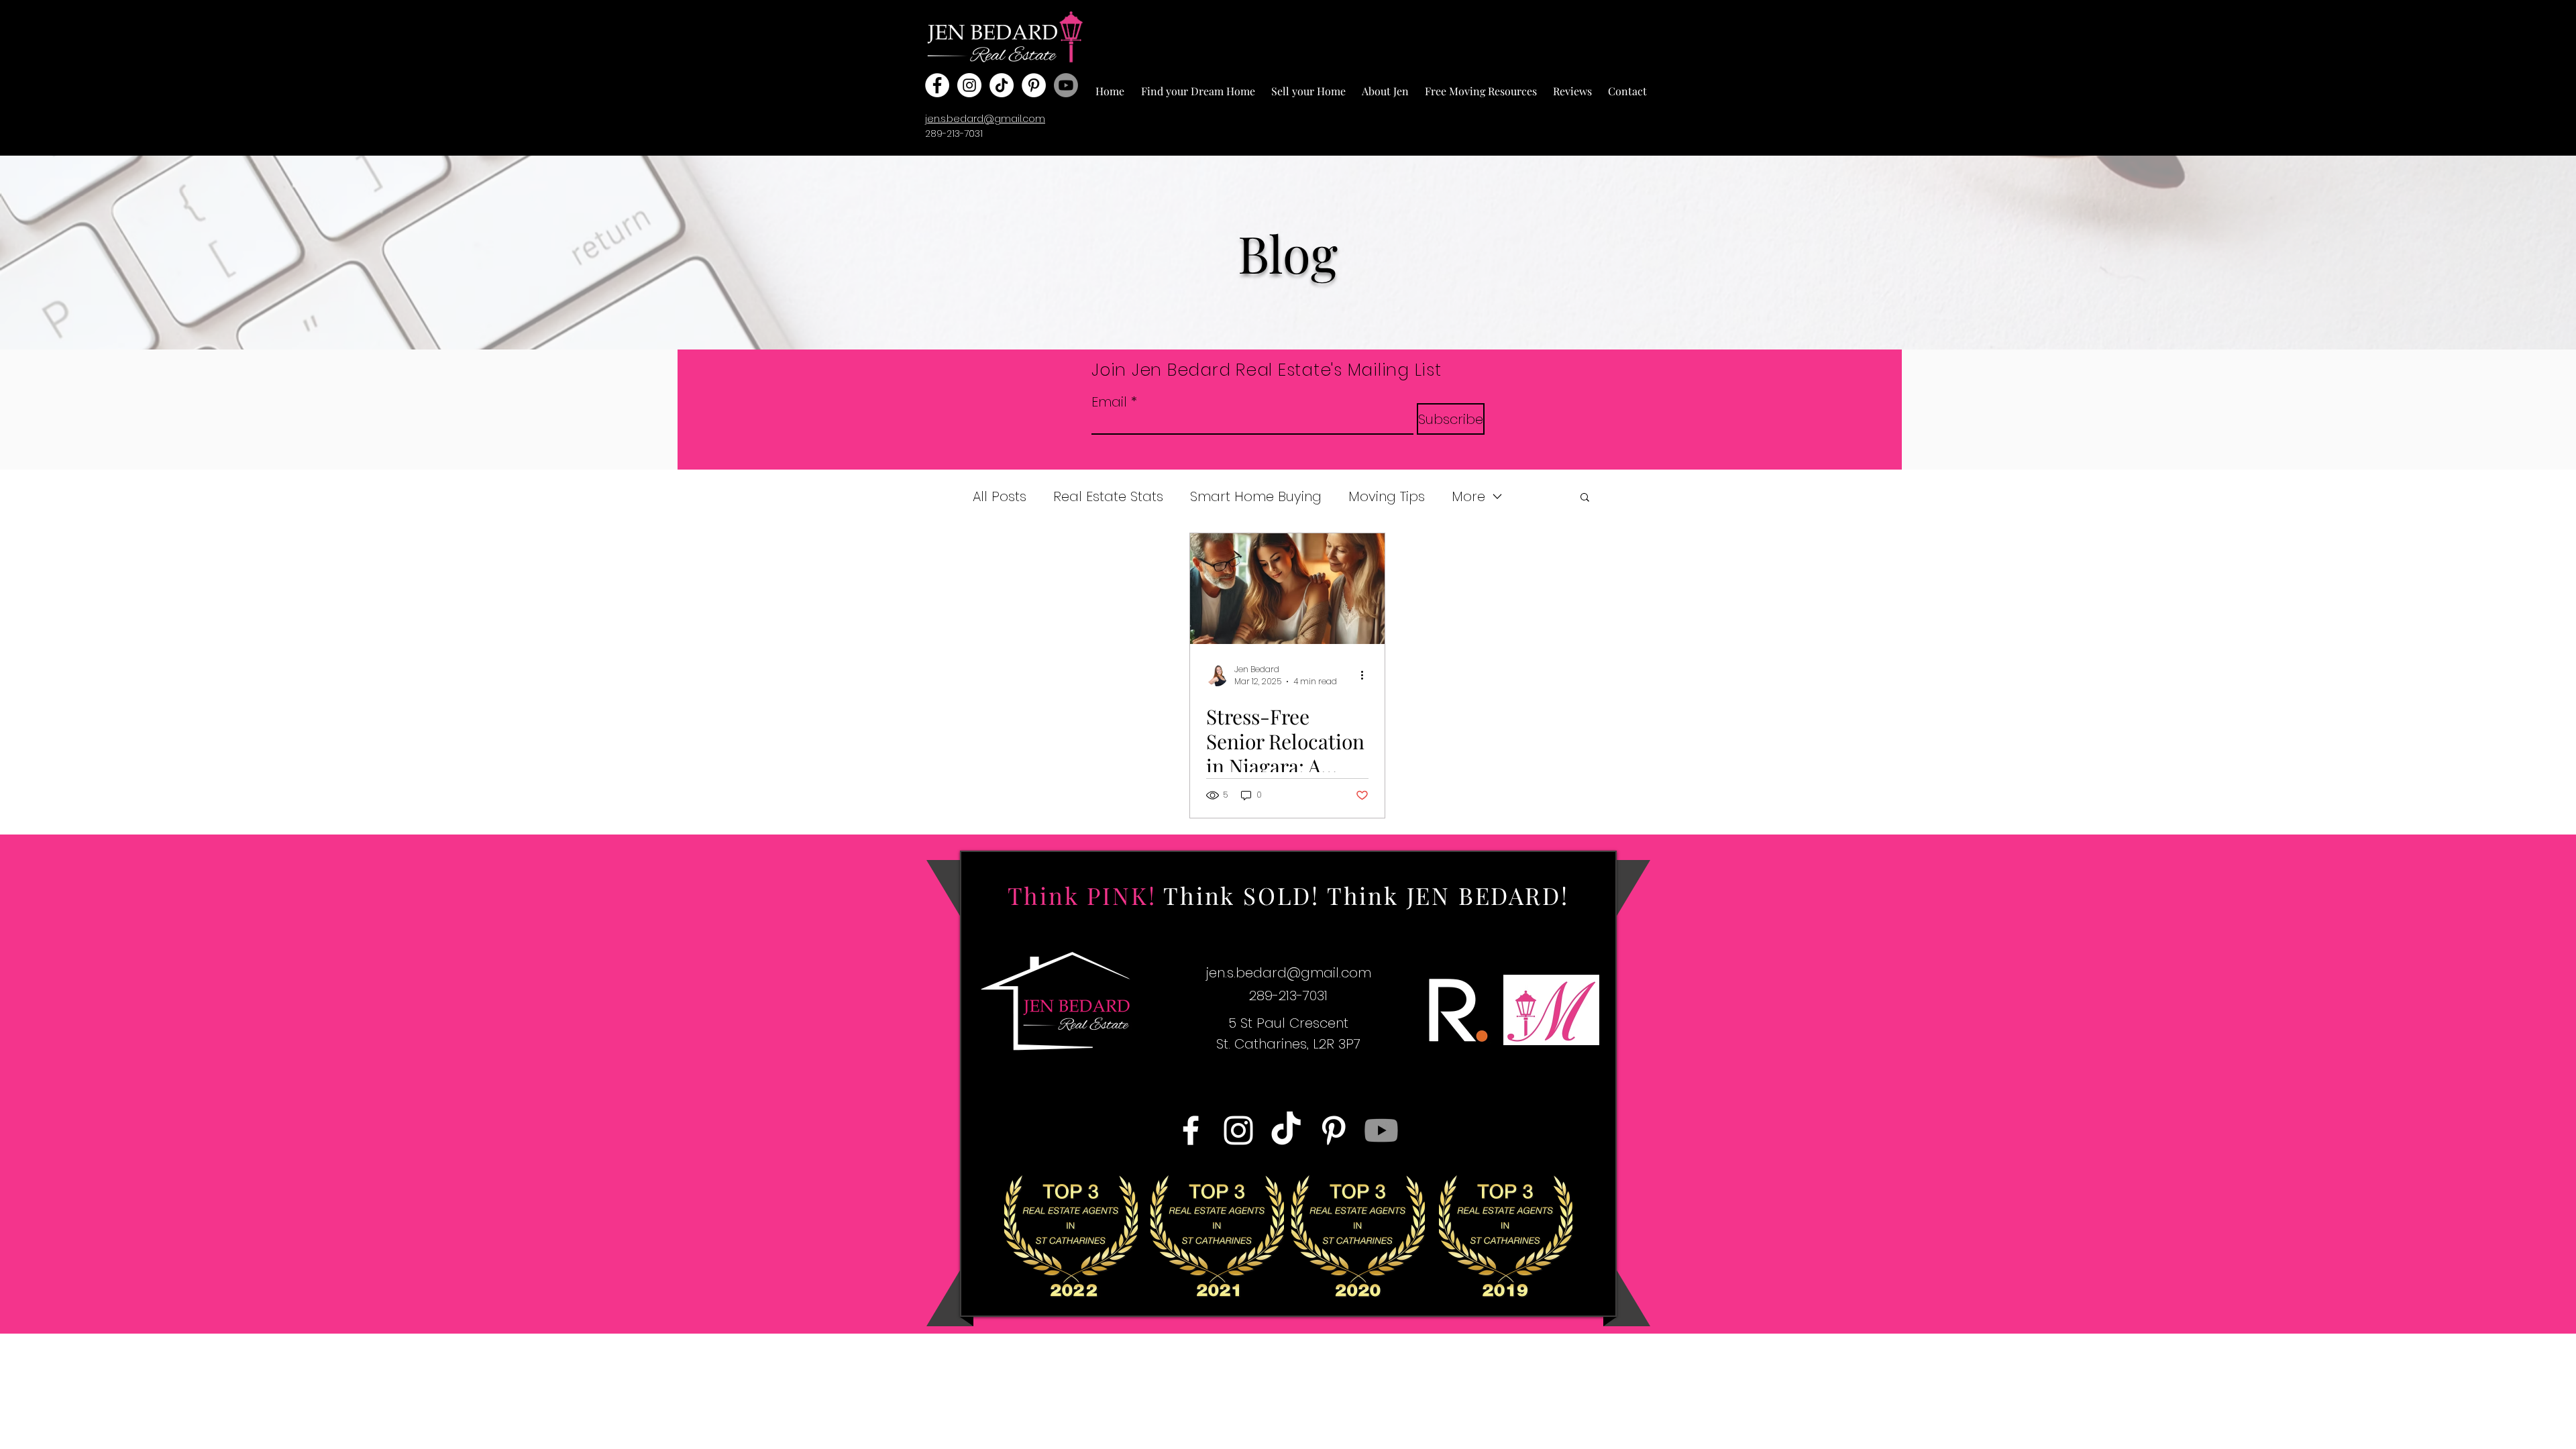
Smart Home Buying (1256, 497)
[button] (1198, 85)
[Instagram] (969, 85)
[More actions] (1366, 676)
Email (1109, 402)
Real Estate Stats (1108, 497)
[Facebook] (937, 85)
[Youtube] (1066, 85)
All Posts (1000, 497)
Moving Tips (1387, 497)
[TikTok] (1002, 85)
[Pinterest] (1034, 85)
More (1468, 497)
